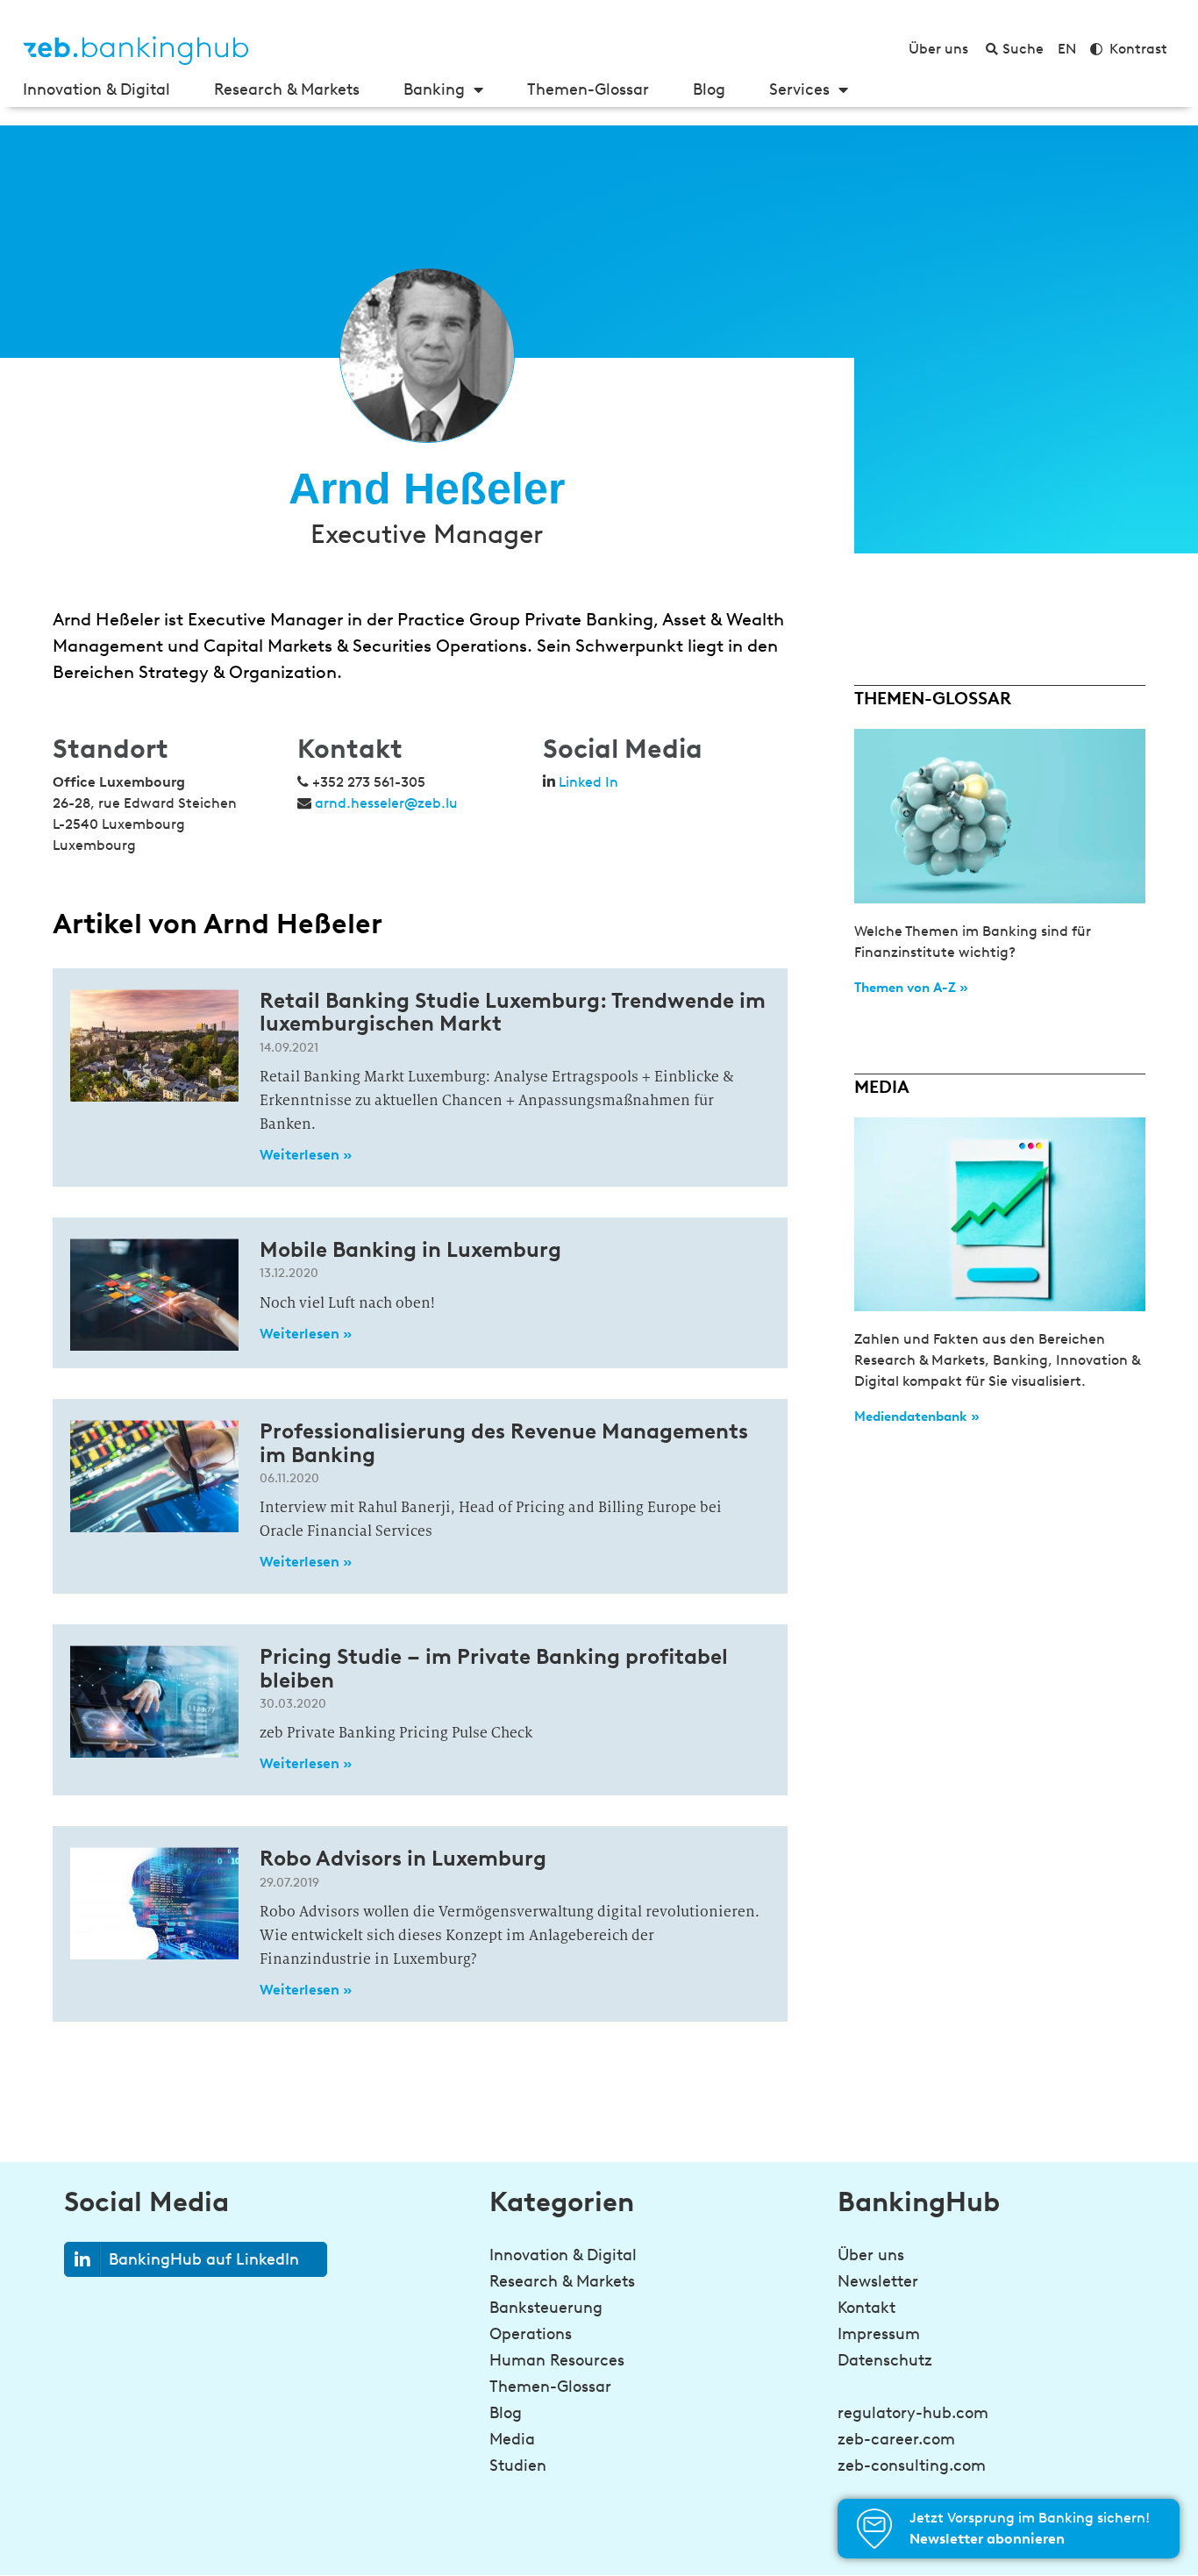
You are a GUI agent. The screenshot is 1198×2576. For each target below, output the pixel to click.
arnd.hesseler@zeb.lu (386, 803)
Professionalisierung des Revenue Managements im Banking (504, 1442)
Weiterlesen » (306, 1155)
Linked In (588, 782)
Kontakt (866, 2308)
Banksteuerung (546, 2308)
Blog (709, 89)
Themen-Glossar (588, 89)
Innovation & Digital (96, 89)
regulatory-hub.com (913, 2413)
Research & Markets (287, 89)
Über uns (871, 2255)
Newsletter (878, 2281)
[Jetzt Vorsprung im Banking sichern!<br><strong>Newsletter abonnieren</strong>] (874, 2529)
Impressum (879, 2334)
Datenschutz (885, 2360)
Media (512, 2439)
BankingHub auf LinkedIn (204, 2259)
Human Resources (557, 2360)
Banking (434, 89)
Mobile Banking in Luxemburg (410, 1249)
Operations (531, 2334)
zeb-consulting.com (912, 2465)
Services (799, 89)
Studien (518, 2465)
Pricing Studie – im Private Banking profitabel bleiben (494, 1668)
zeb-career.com (896, 2439)
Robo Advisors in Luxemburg (403, 1858)
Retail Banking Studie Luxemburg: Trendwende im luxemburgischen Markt (513, 1012)
